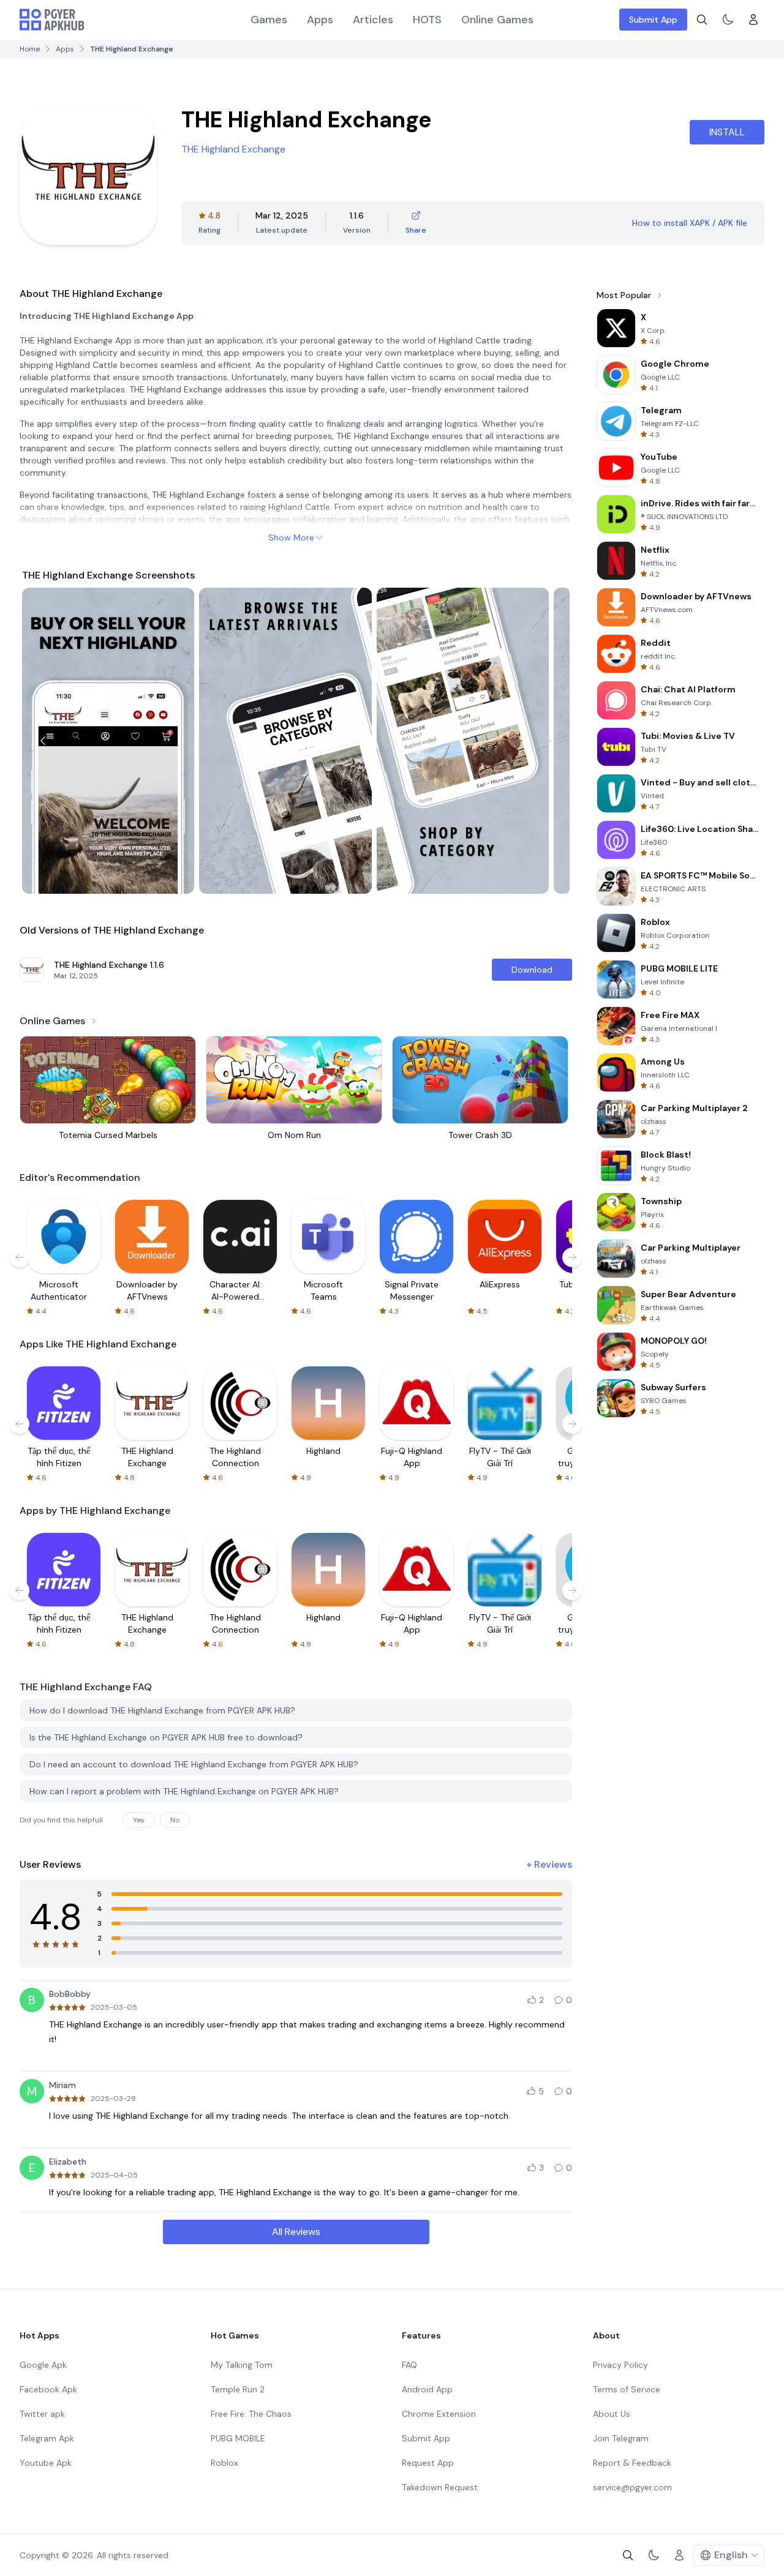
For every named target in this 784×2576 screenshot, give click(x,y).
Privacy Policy (620, 2365)
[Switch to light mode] (728, 20)
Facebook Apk (48, 2389)
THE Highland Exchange (233, 149)
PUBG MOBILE (238, 2438)
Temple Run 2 (238, 2389)
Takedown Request (440, 2487)
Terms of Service (627, 2389)
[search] (702, 20)
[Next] (549, 741)
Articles (373, 20)
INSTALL (727, 132)
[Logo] (52, 20)
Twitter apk (42, 2414)
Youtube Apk (46, 2463)
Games (269, 20)
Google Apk (43, 2365)
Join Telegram (621, 2438)
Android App (427, 2389)
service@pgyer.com (632, 2487)
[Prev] (43, 741)
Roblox (224, 2463)
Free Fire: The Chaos (251, 2414)
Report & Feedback (632, 2463)
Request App (428, 2463)
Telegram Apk (47, 2438)
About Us (612, 2414)
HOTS (427, 20)
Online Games (497, 20)
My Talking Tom (242, 2365)
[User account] (753, 20)
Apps (320, 20)
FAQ (409, 2365)
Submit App (653, 20)
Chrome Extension (439, 2414)
